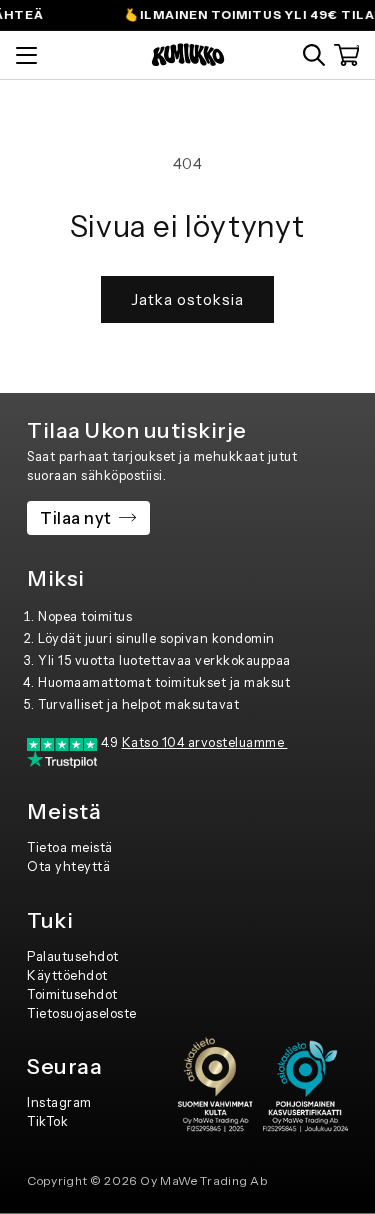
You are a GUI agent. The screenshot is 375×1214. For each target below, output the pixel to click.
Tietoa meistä (70, 847)
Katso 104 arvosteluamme (205, 742)
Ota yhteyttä (68, 866)
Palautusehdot (73, 956)
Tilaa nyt (76, 518)
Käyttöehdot (67, 975)
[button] (314, 55)
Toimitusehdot (72, 994)
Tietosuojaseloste (82, 1013)
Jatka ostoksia (187, 299)
